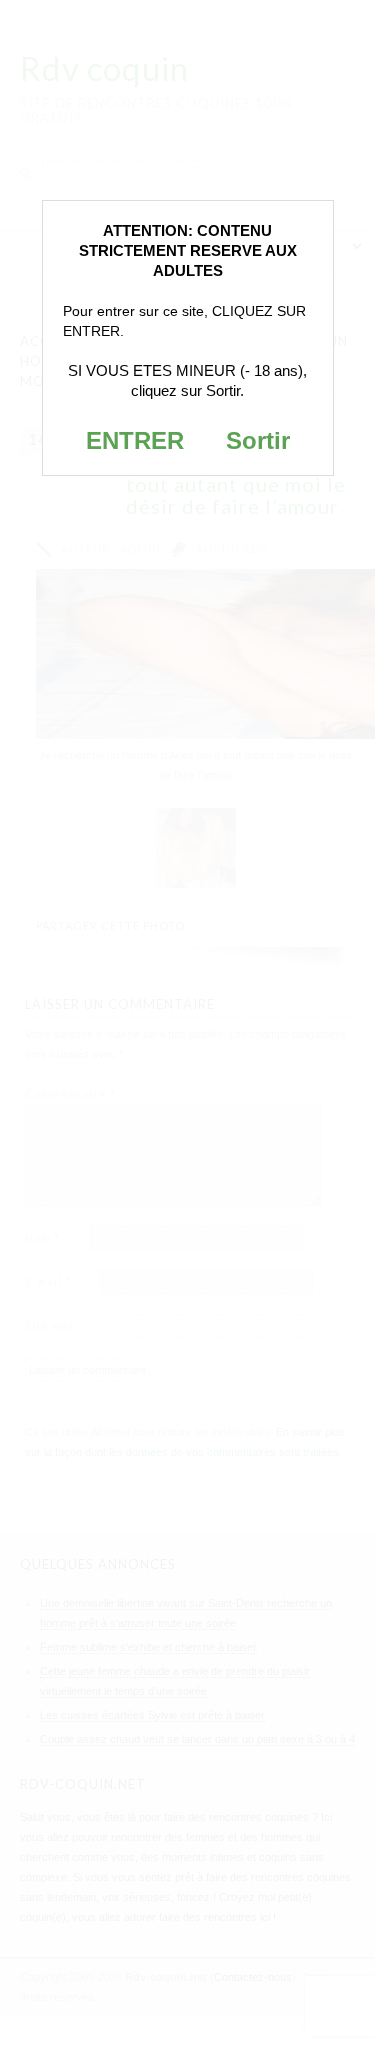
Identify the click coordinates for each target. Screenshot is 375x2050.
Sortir (258, 440)
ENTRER (135, 440)
